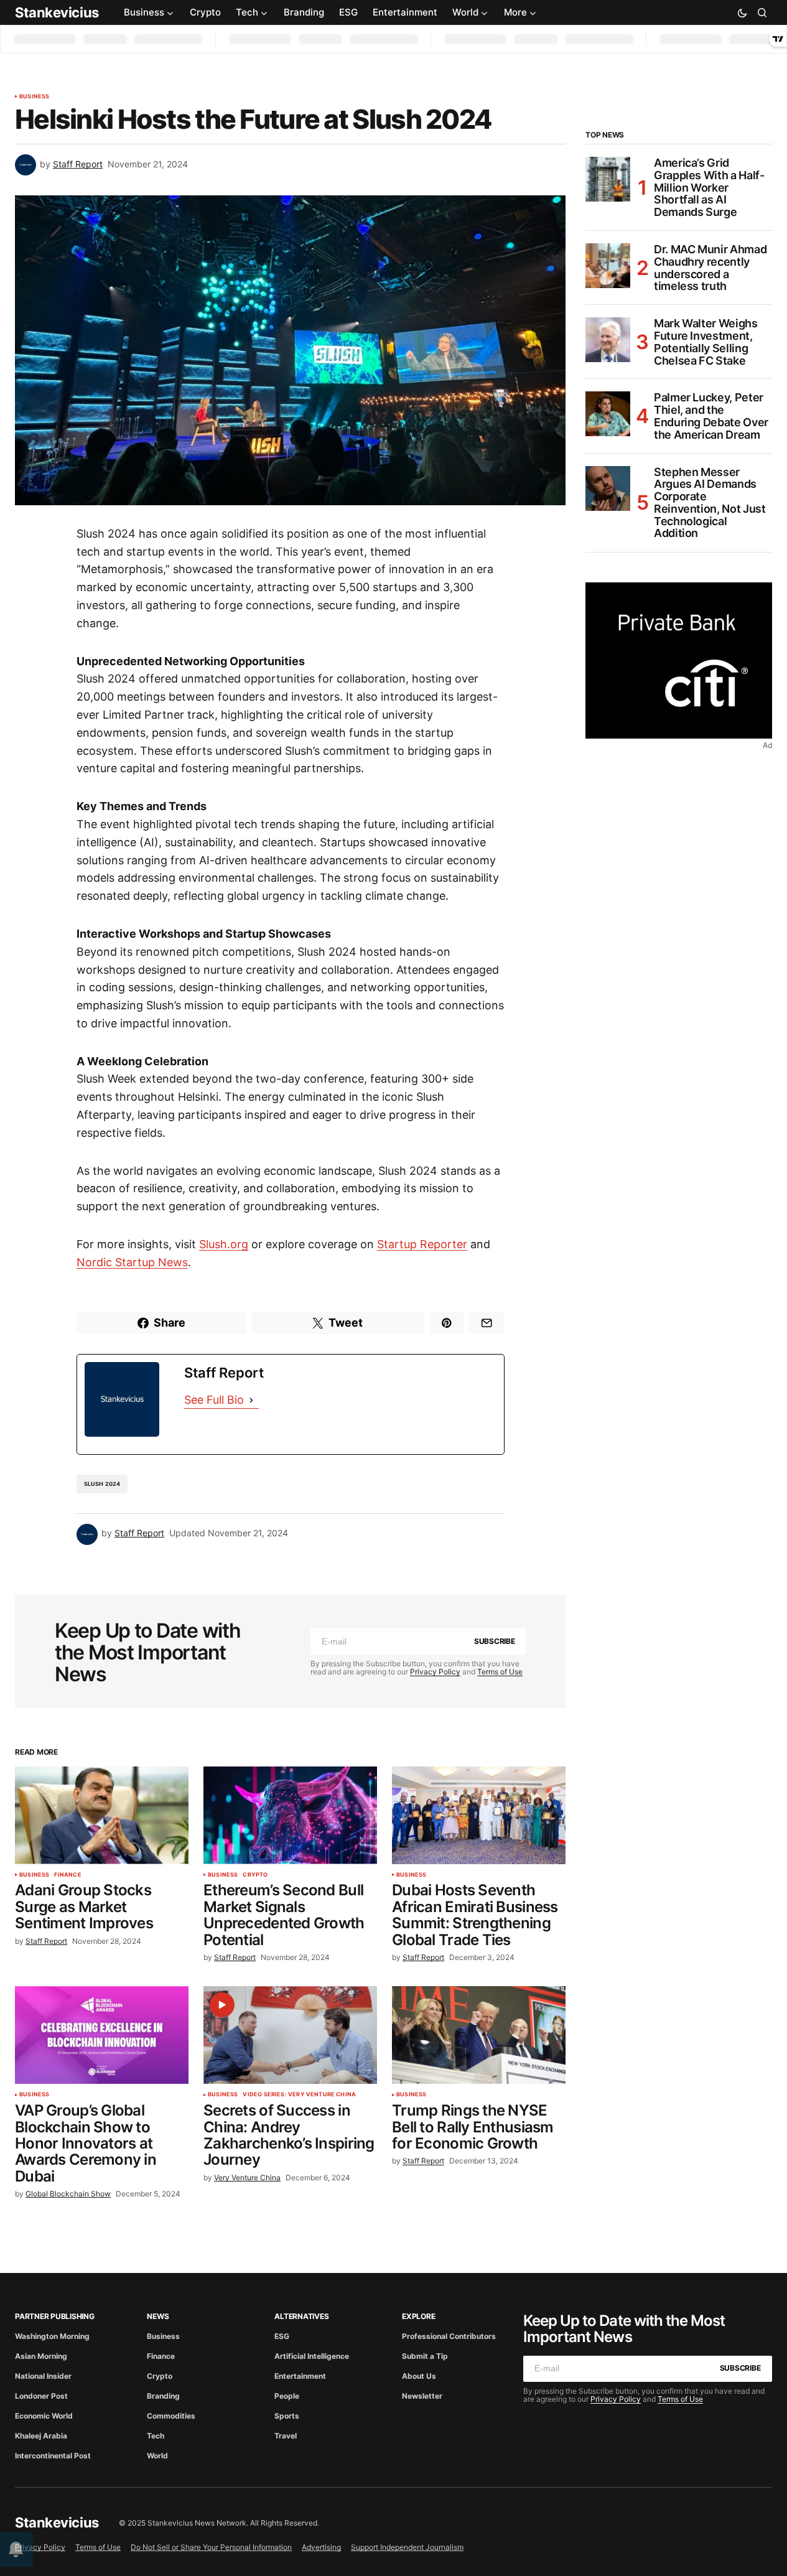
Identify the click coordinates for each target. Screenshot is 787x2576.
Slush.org (224, 1244)
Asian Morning (41, 2356)
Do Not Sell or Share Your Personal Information (211, 2547)
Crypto (255, 1875)
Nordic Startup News (132, 1262)
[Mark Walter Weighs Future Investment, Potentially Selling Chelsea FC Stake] (608, 340)
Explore (418, 2316)
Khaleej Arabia (41, 2436)
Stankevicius (57, 12)
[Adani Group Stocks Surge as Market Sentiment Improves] (102, 1815)
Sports (287, 2416)
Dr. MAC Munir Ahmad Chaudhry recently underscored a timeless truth (710, 268)
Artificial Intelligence (312, 2356)
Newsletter (422, 2396)
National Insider (43, 2376)
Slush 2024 (102, 1484)
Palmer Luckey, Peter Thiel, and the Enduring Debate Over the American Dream (711, 416)
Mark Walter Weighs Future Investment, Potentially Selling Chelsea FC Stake (706, 342)
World (157, 2456)
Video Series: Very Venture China (299, 2094)
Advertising (321, 2547)
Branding (163, 2396)
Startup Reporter (422, 1244)
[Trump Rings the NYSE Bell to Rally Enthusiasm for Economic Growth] (479, 2035)
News (158, 2316)
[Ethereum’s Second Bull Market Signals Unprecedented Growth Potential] (290, 1815)
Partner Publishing (55, 2316)
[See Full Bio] (251, 1400)
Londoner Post (41, 2396)
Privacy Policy (435, 1672)
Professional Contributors (449, 2336)
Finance (68, 1875)
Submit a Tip (425, 2356)
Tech (156, 2436)
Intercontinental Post (53, 2456)
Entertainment (300, 2376)
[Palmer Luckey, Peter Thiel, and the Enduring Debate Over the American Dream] (608, 414)
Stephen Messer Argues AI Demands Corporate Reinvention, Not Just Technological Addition (710, 503)
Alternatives (301, 2316)
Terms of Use (500, 1672)
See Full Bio (214, 1400)
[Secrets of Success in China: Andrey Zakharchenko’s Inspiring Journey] (290, 2035)
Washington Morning (52, 2336)
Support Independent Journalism (407, 2547)
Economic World (44, 2416)
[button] (742, 12)
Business (34, 96)
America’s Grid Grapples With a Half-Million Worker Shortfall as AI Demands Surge (709, 188)
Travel (286, 2436)
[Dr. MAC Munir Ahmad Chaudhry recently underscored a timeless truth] (608, 266)
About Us (419, 2376)
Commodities (171, 2416)
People (287, 2396)
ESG (282, 2336)
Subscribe (495, 1641)
